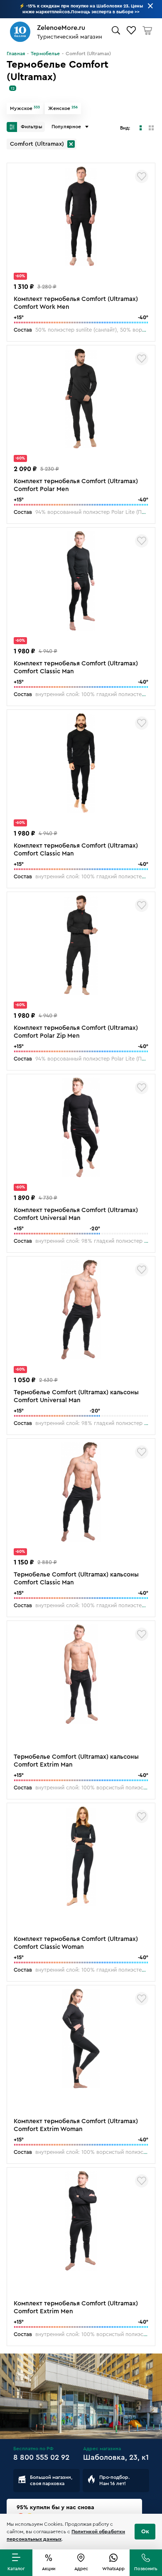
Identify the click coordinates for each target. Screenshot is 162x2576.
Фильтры (31, 127)
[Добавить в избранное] (142, 176)
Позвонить (146, 2569)
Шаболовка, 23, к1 (116, 2457)
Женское (63, 108)
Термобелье (45, 54)
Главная (16, 54)
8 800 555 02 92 (41, 2457)
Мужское (25, 108)
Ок (145, 2532)
